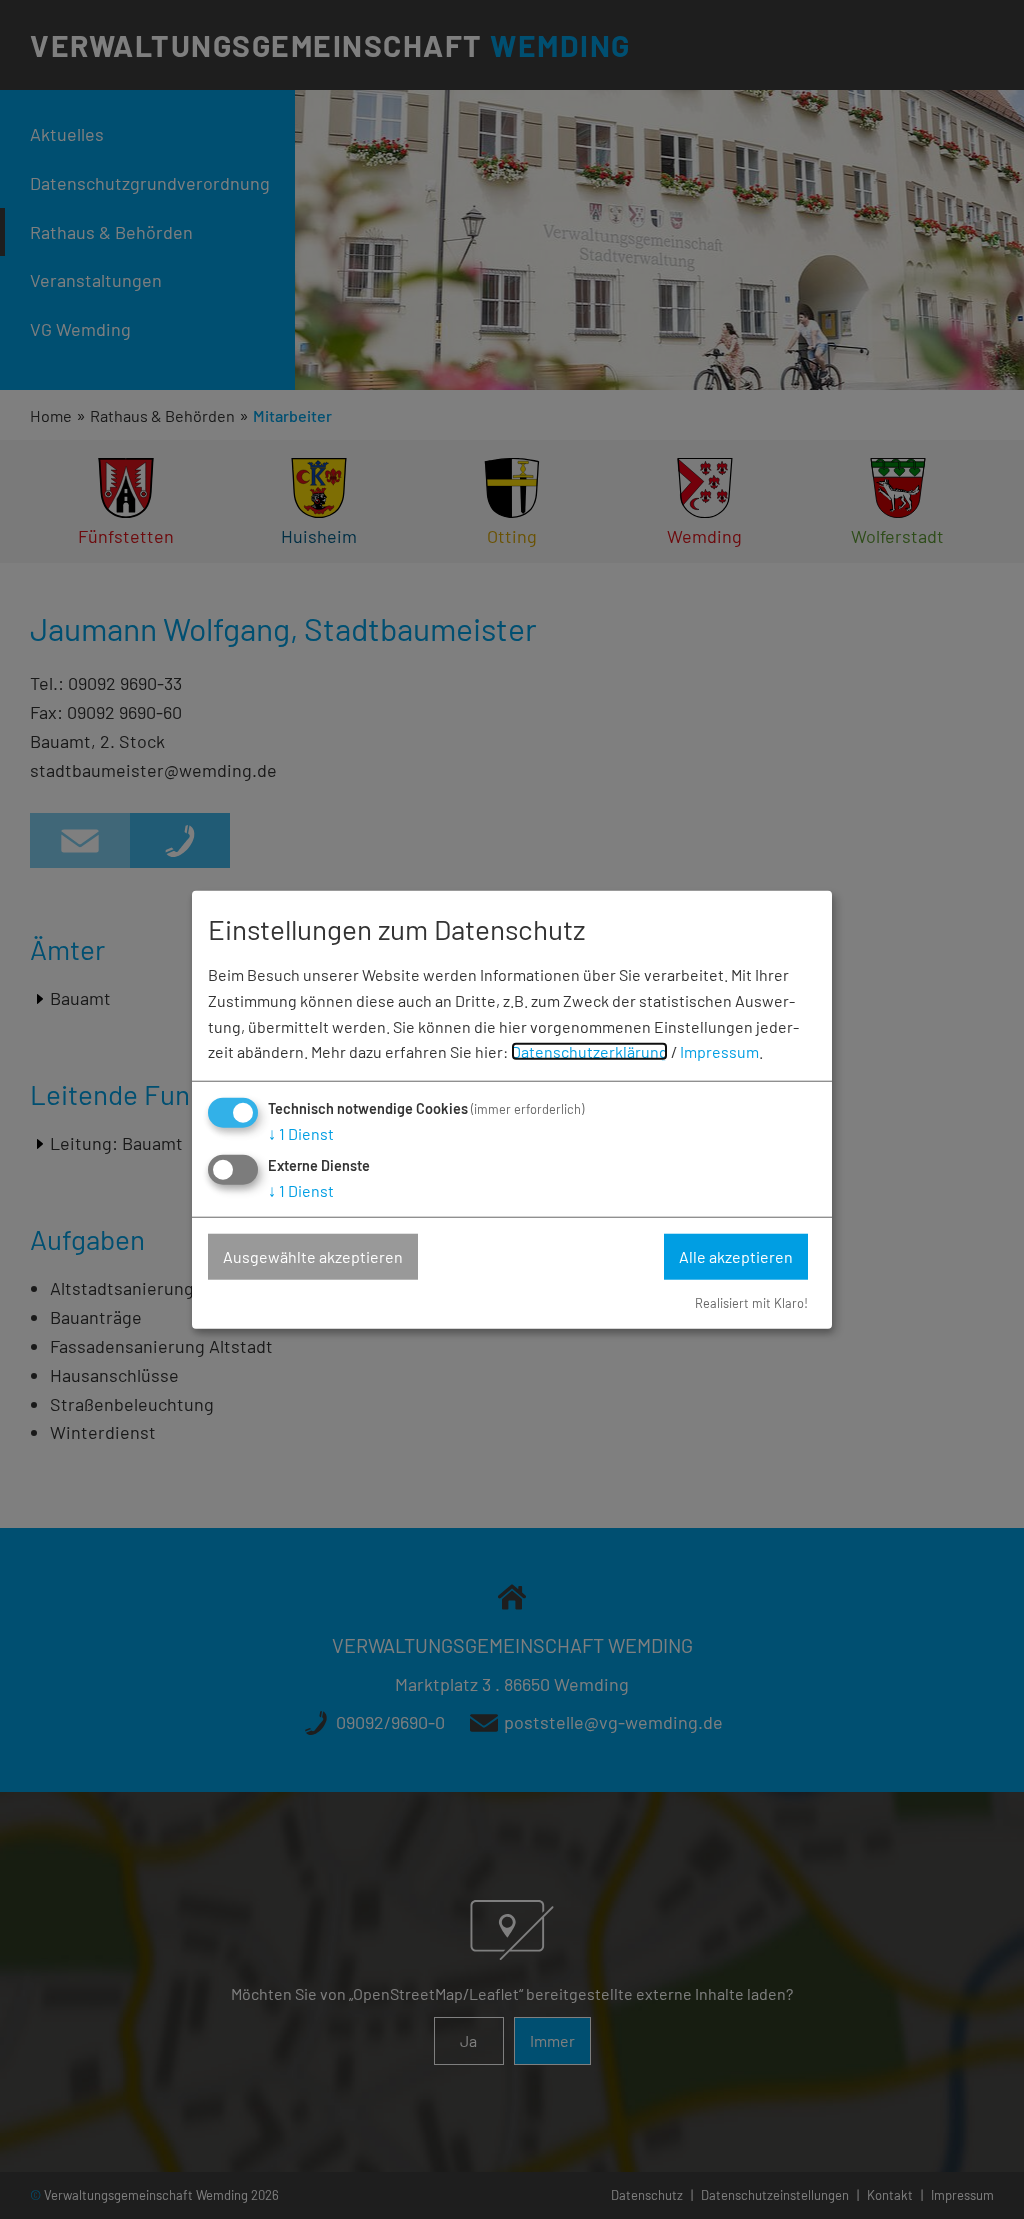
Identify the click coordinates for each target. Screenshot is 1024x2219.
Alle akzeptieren (736, 1256)
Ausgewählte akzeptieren (313, 1256)
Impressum (719, 1051)
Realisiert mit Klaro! (751, 1302)
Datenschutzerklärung (589, 1051)
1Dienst (301, 1133)
